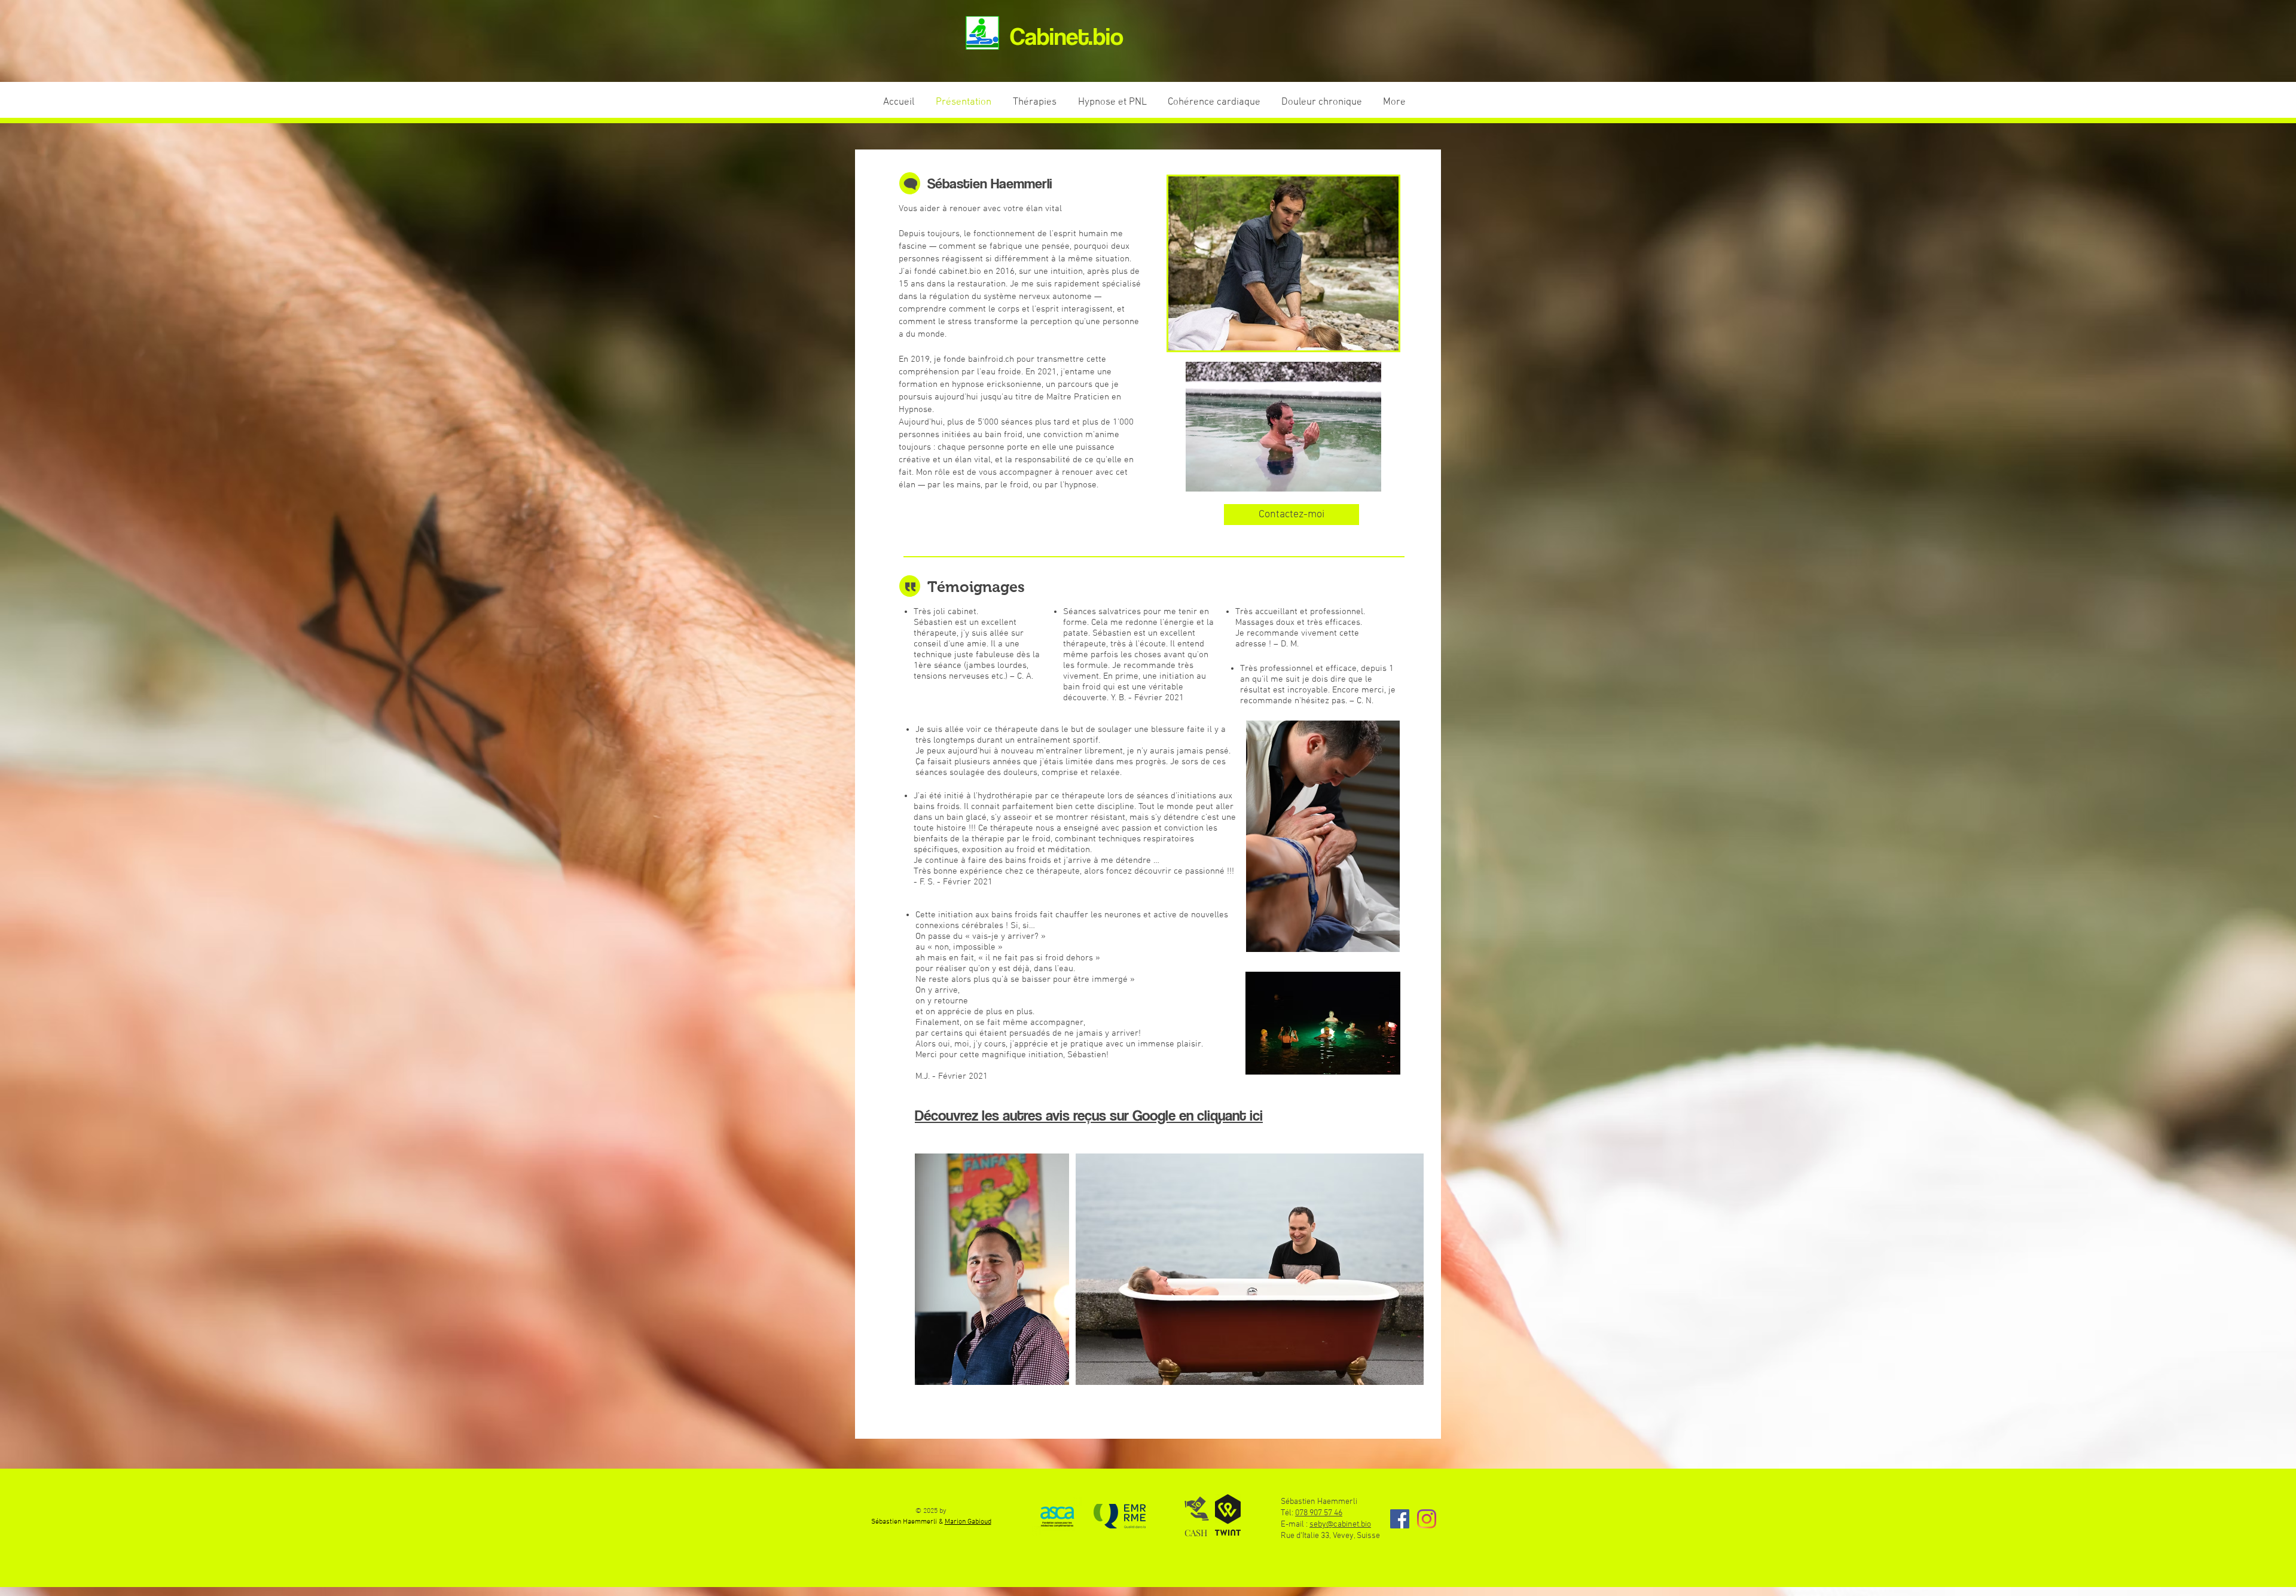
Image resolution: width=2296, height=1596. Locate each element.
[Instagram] (1427, 1519)
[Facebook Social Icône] (1400, 1519)
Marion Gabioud (968, 1522)
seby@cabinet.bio (1340, 1525)
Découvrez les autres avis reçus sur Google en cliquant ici (1089, 1115)
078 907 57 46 (1319, 1513)
